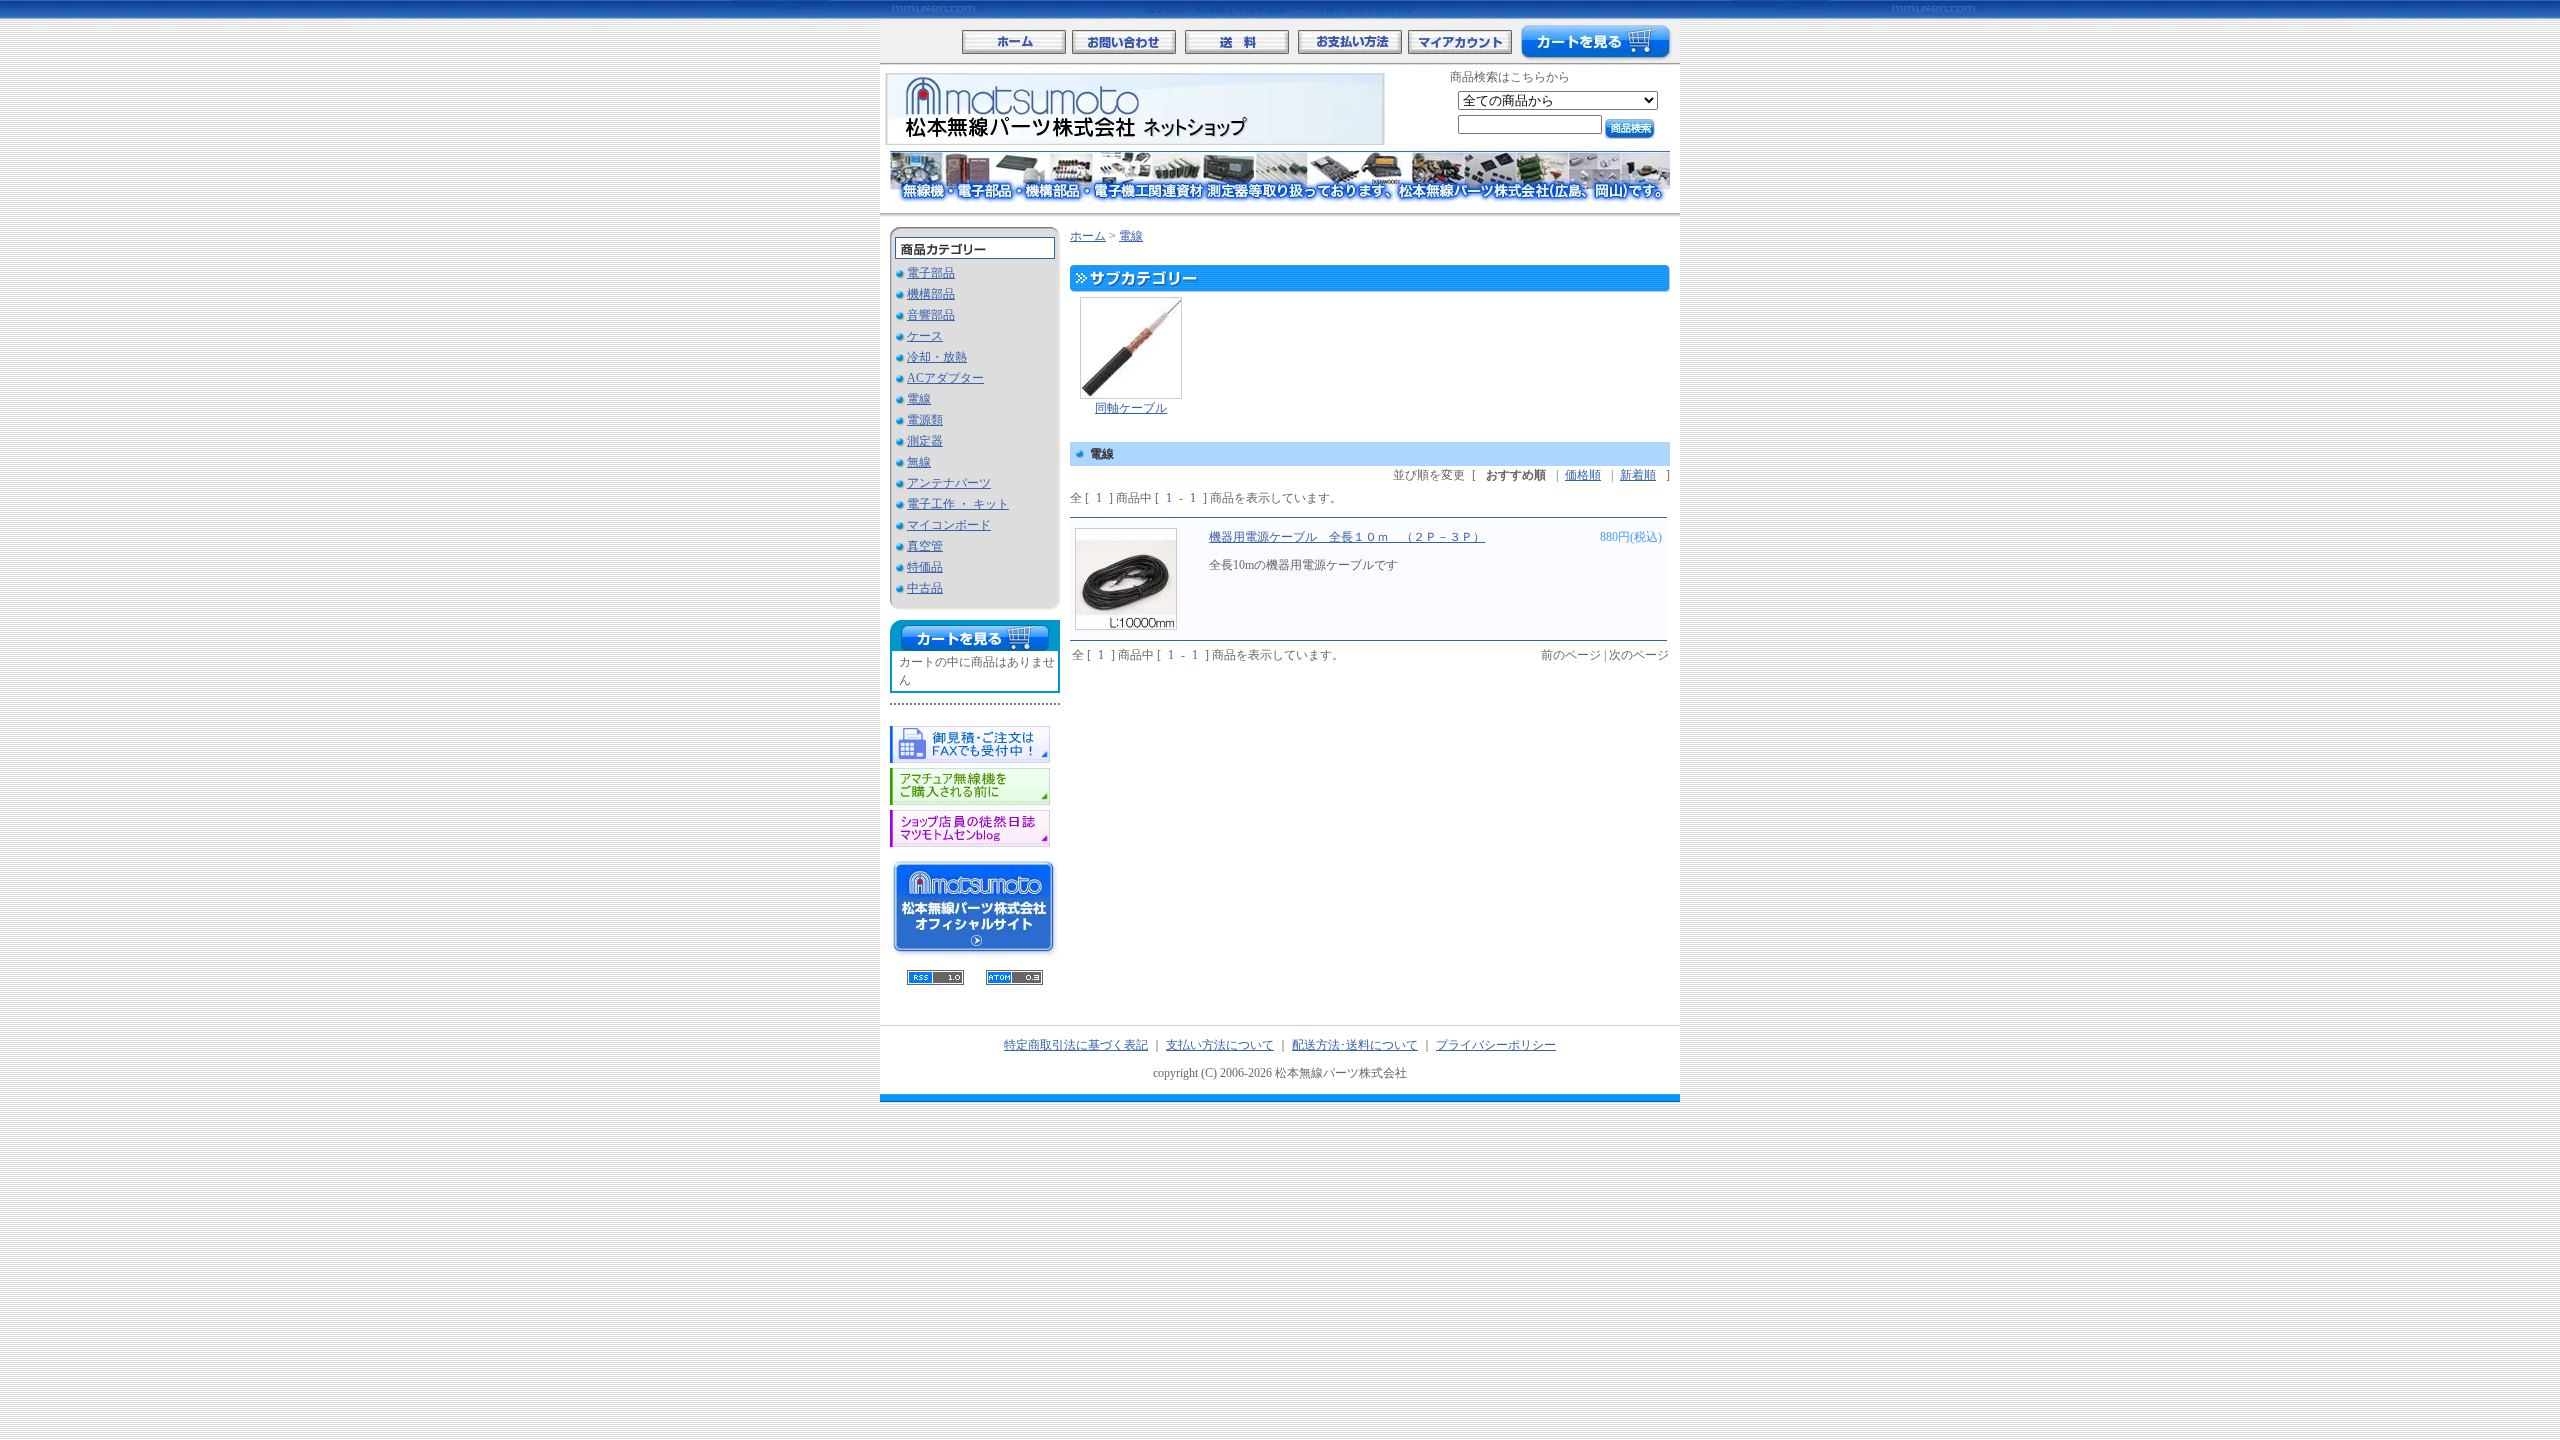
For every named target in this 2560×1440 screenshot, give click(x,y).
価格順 (1583, 475)
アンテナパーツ (949, 483)
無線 (919, 462)
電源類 (925, 420)
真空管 (925, 546)
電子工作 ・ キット (958, 504)
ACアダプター (945, 378)
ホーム (1088, 236)
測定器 (925, 441)
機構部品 (931, 294)
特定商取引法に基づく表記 (1076, 1045)
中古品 (925, 588)
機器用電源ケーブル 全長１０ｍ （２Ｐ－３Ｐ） (1347, 537)
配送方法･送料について (1355, 1045)
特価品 (925, 567)
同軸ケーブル (1131, 408)
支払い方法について (1220, 1045)
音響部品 (931, 315)
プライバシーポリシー (1496, 1045)
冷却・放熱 (937, 357)
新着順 (1638, 475)
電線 (919, 399)
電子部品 (931, 273)
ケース (925, 336)
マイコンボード (949, 525)
